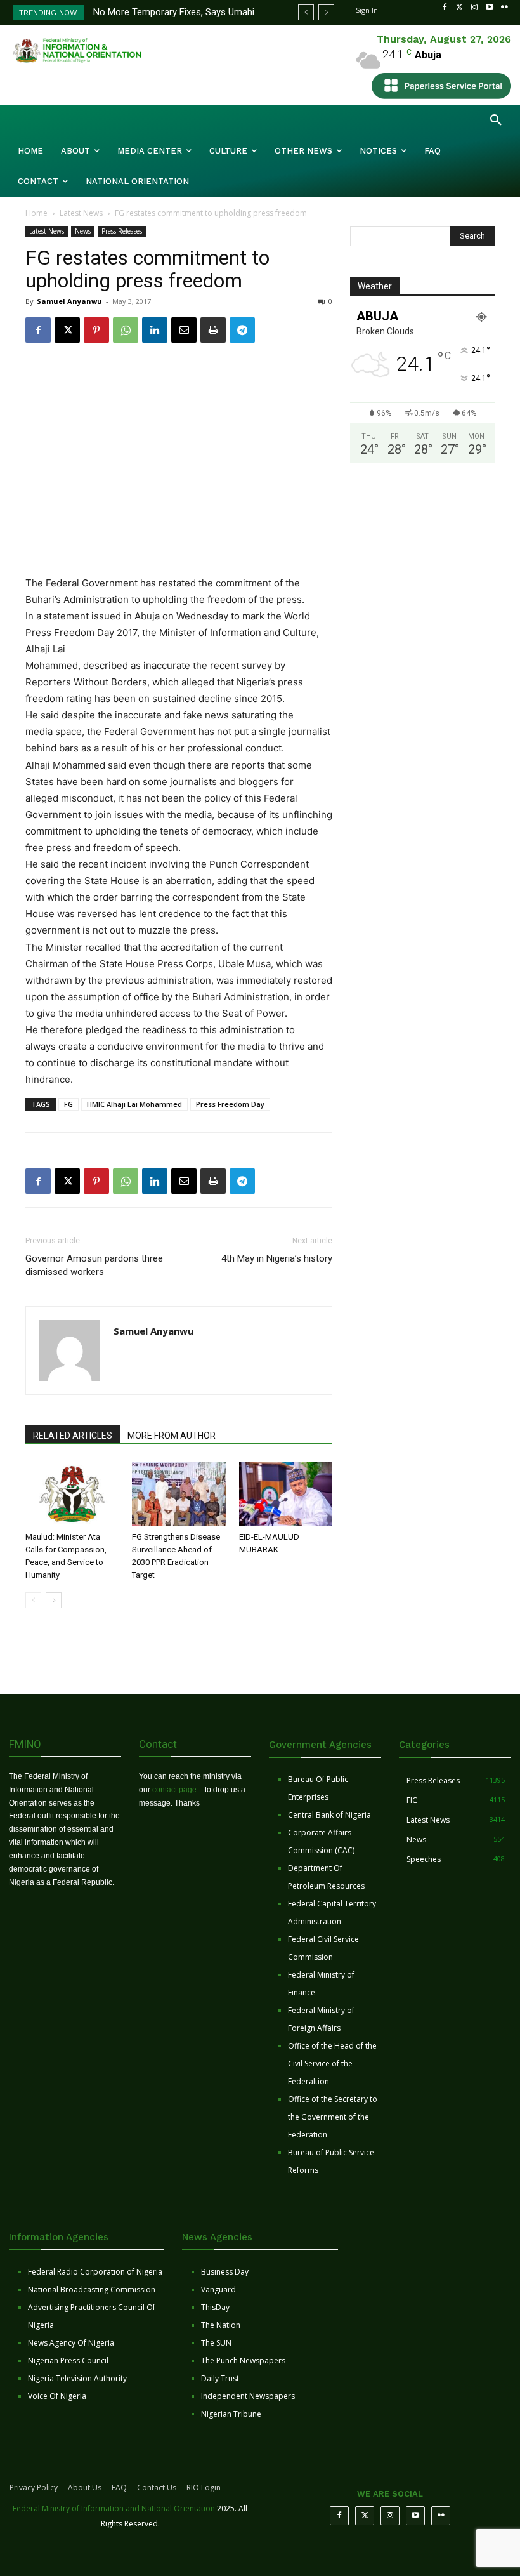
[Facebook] (445, 8)
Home (36, 213)
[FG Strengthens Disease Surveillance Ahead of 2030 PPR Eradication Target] (179, 1494)
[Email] (184, 330)
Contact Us (157, 2487)
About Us (85, 2487)
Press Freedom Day (230, 1104)
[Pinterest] (96, 330)
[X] (67, 330)
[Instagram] (474, 8)
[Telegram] (242, 330)
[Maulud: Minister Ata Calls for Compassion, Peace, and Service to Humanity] (72, 1494)
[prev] (306, 12)
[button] (496, 121)
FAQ (119, 2487)
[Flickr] (504, 8)
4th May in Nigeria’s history (277, 1258)
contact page (174, 1790)
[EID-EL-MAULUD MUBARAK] (286, 1494)
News (83, 231)
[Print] (213, 330)
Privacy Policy (34, 2487)
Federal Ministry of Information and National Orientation (114, 2508)
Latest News (81, 213)
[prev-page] (33, 1600)
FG (68, 1104)
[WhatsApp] (126, 330)
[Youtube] (490, 8)
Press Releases (122, 231)
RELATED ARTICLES (73, 1436)
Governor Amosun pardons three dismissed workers (94, 1265)
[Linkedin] (155, 330)
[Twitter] (460, 8)
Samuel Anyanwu (69, 301)
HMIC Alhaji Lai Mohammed (134, 1104)
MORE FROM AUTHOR (172, 1436)
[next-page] (54, 1600)
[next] (326, 12)
